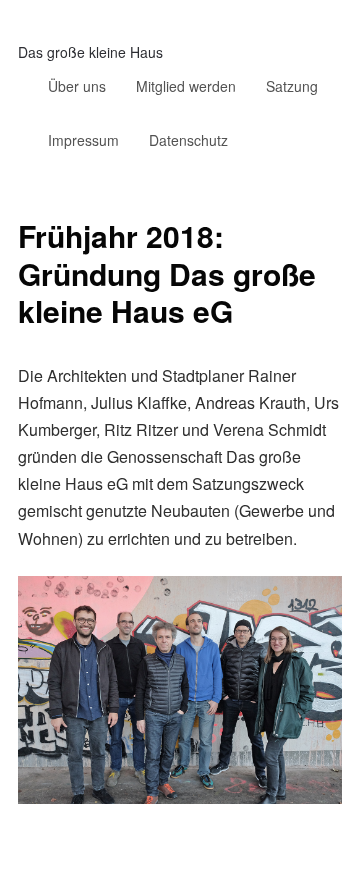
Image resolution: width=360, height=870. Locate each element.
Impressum (83, 140)
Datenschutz (188, 140)
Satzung (292, 86)
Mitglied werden (186, 86)
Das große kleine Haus (90, 52)
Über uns (77, 86)
